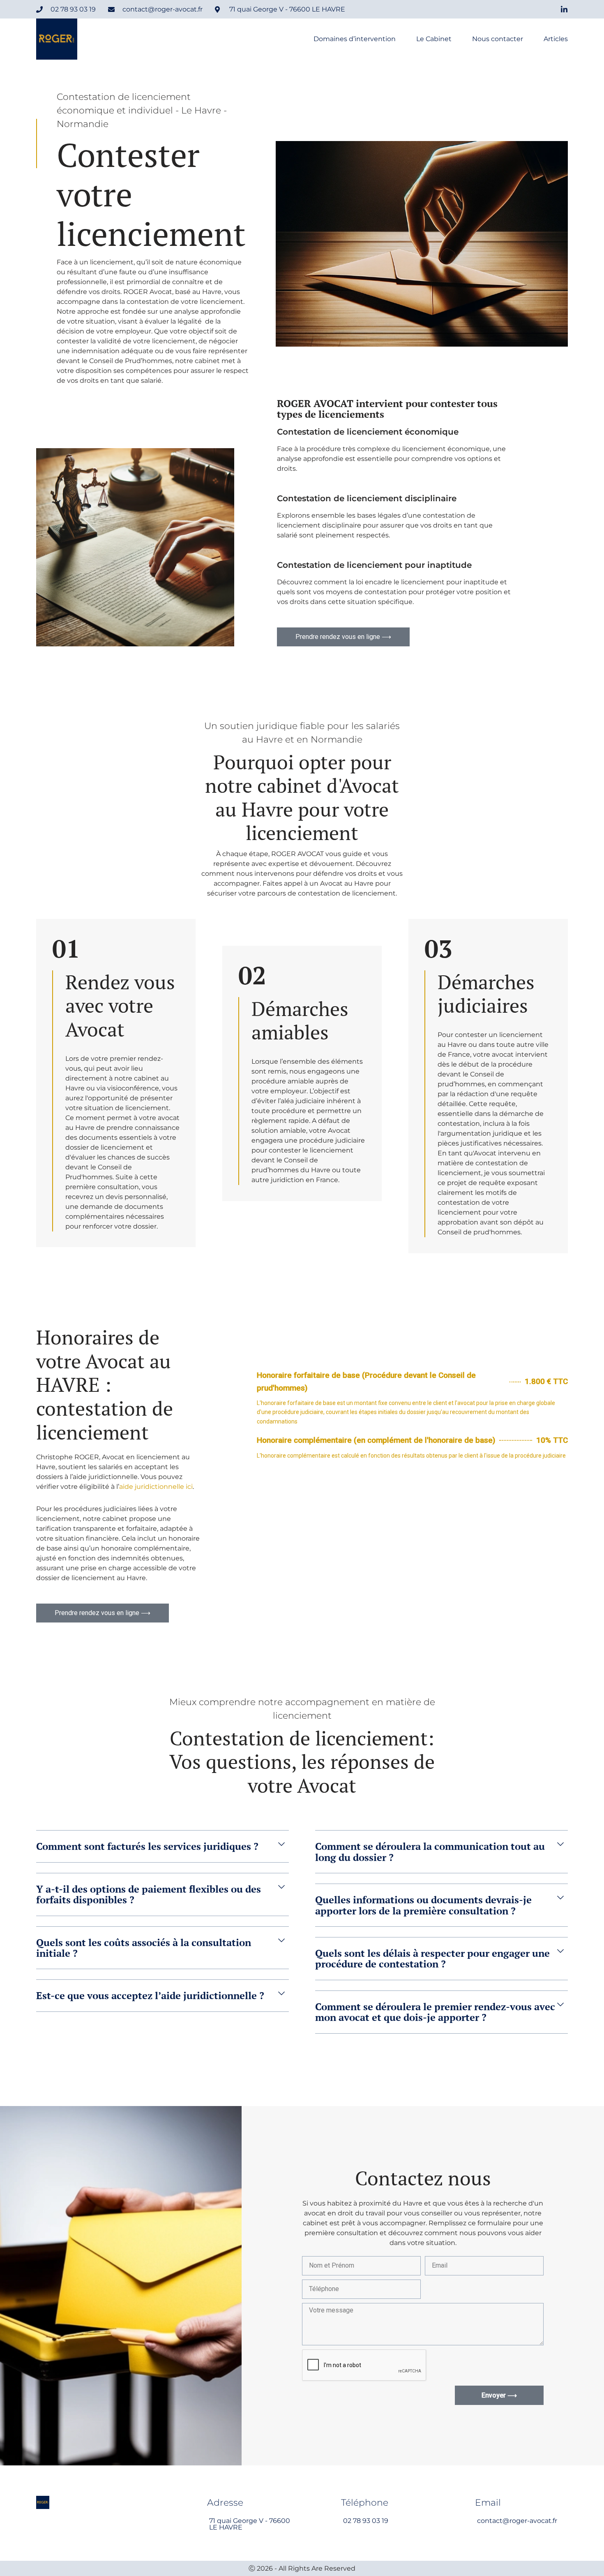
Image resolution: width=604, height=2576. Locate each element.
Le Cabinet (434, 39)
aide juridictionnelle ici (156, 1487)
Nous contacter (498, 39)
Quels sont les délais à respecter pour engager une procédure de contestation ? (432, 1958)
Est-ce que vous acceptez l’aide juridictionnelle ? (150, 1995)
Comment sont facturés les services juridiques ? (147, 1846)
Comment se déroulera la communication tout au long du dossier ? (430, 1852)
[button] (162, 1852)
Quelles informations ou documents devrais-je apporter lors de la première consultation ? (423, 1905)
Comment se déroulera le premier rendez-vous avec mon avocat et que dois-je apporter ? (435, 2012)
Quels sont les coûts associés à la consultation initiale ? (144, 1948)
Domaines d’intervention (355, 39)
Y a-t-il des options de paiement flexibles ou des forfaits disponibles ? (149, 1894)
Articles (556, 39)
